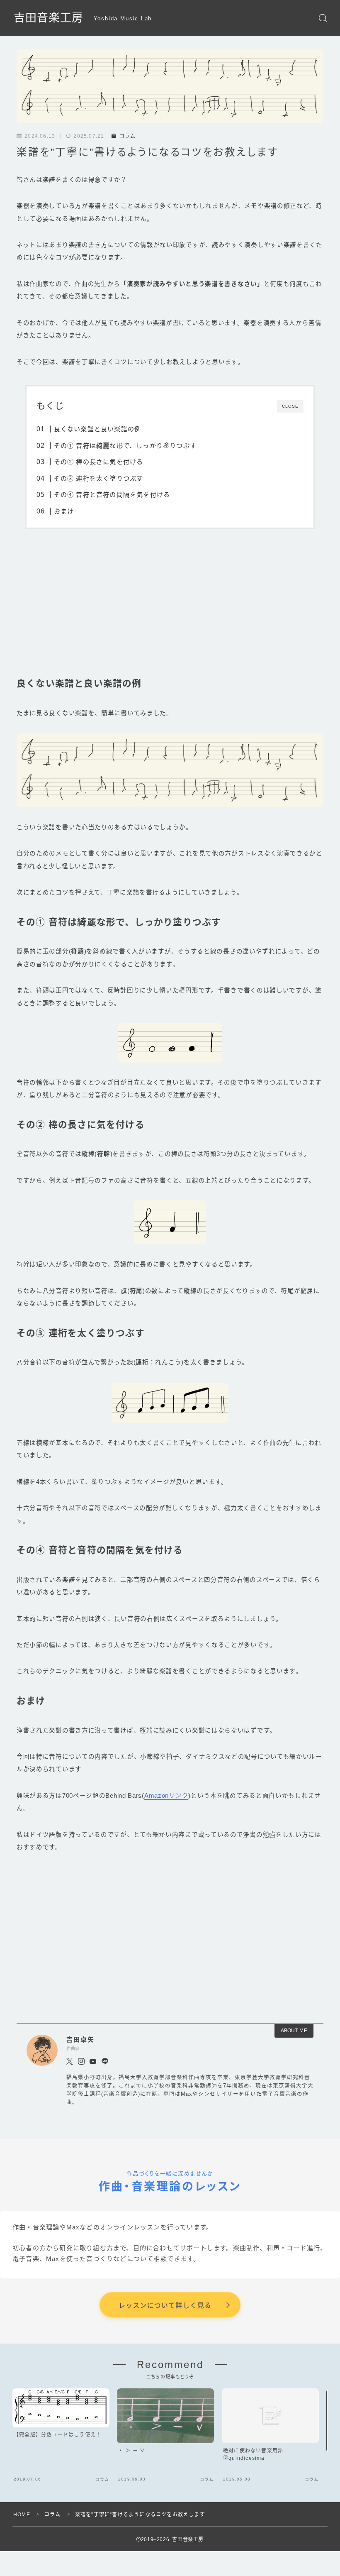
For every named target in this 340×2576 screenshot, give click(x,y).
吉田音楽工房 (49, 18)
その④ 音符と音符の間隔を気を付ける (112, 495)
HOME (22, 2515)
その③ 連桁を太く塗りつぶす (98, 478)
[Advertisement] (170, 611)
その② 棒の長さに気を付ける (98, 462)
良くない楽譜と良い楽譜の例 (97, 429)
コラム (127, 136)
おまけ (64, 511)
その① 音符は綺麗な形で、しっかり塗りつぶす (125, 446)
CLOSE (290, 406)
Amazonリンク (166, 1796)
